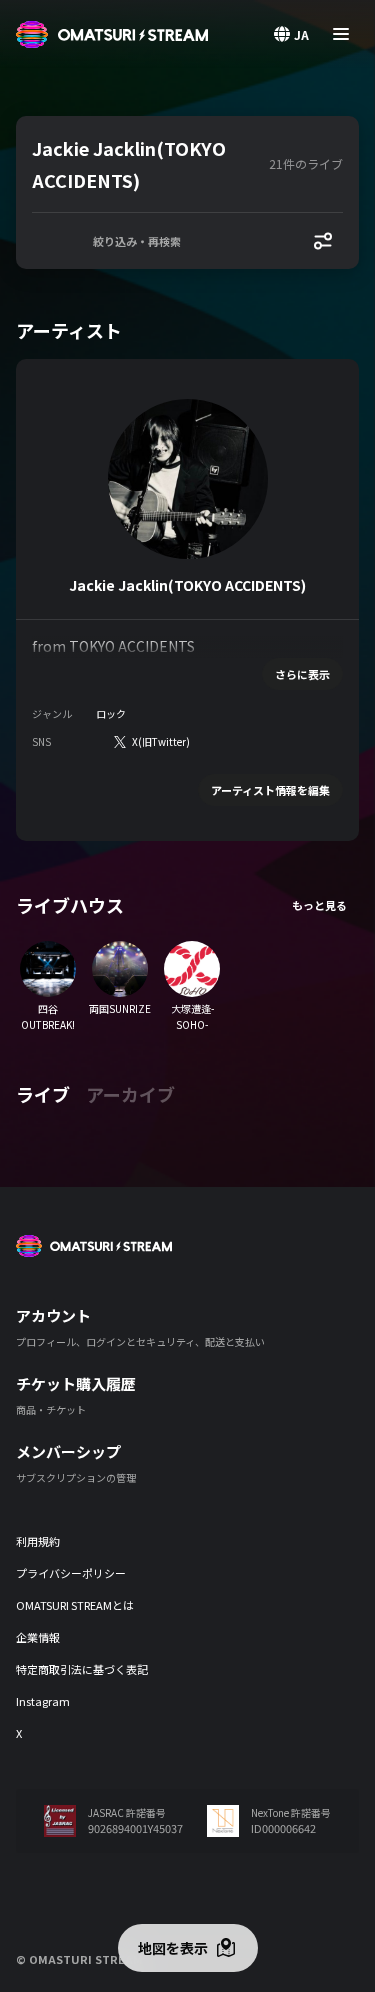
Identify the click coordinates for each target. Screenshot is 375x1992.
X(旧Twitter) (161, 741)
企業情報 (38, 1637)
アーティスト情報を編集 (270, 790)
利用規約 (38, 1541)
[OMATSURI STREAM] (112, 34)
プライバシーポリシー (71, 1573)
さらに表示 (302, 674)
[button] (146, 164)
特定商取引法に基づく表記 (82, 1669)
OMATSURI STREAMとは (75, 1605)
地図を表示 (173, 1948)
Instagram (43, 1701)
